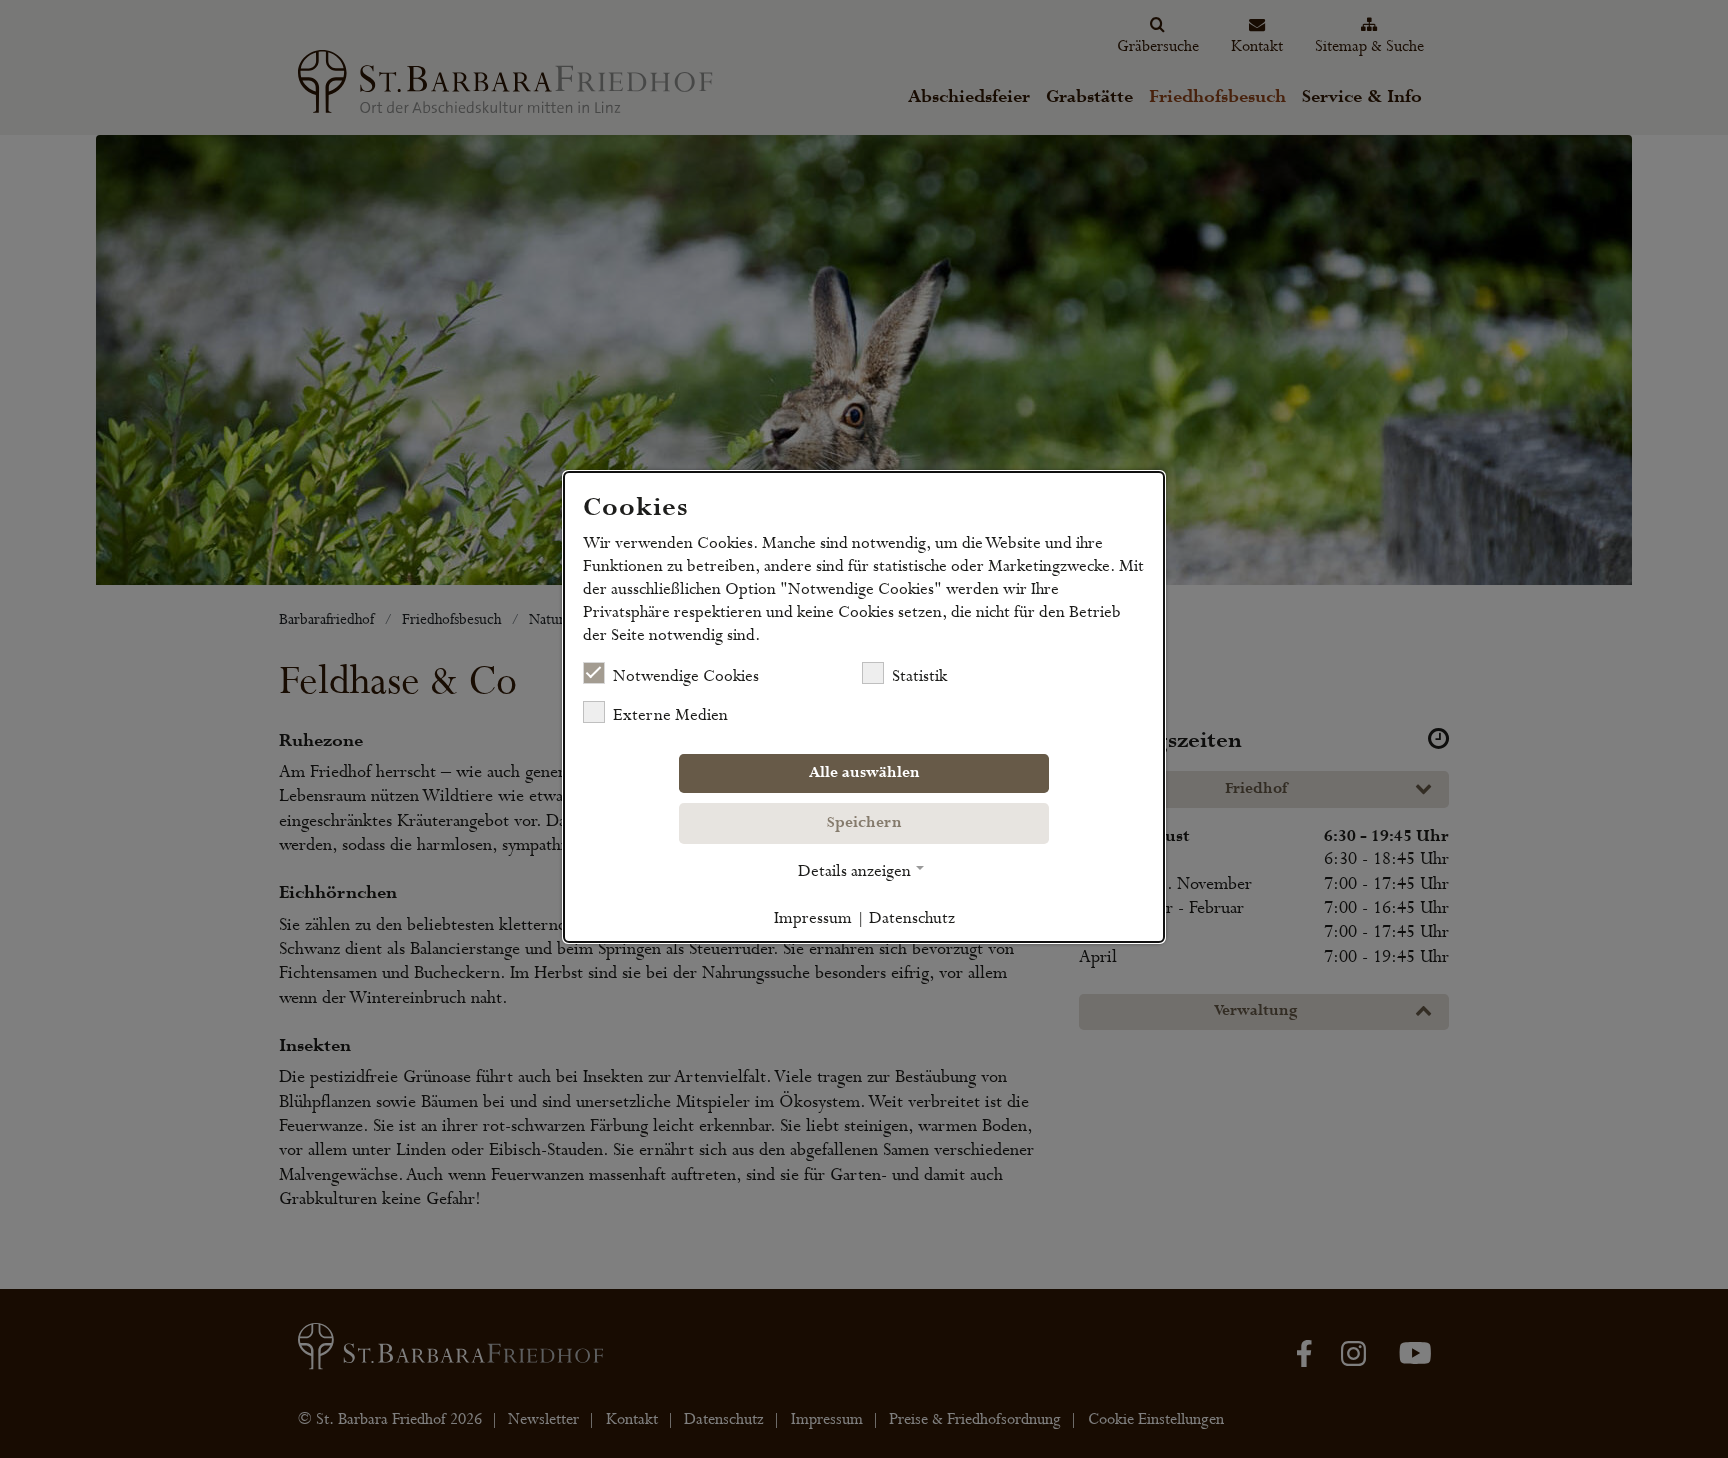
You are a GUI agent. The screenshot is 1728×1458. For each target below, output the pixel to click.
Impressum (813, 918)
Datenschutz (912, 918)
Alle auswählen (864, 773)
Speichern (864, 823)
